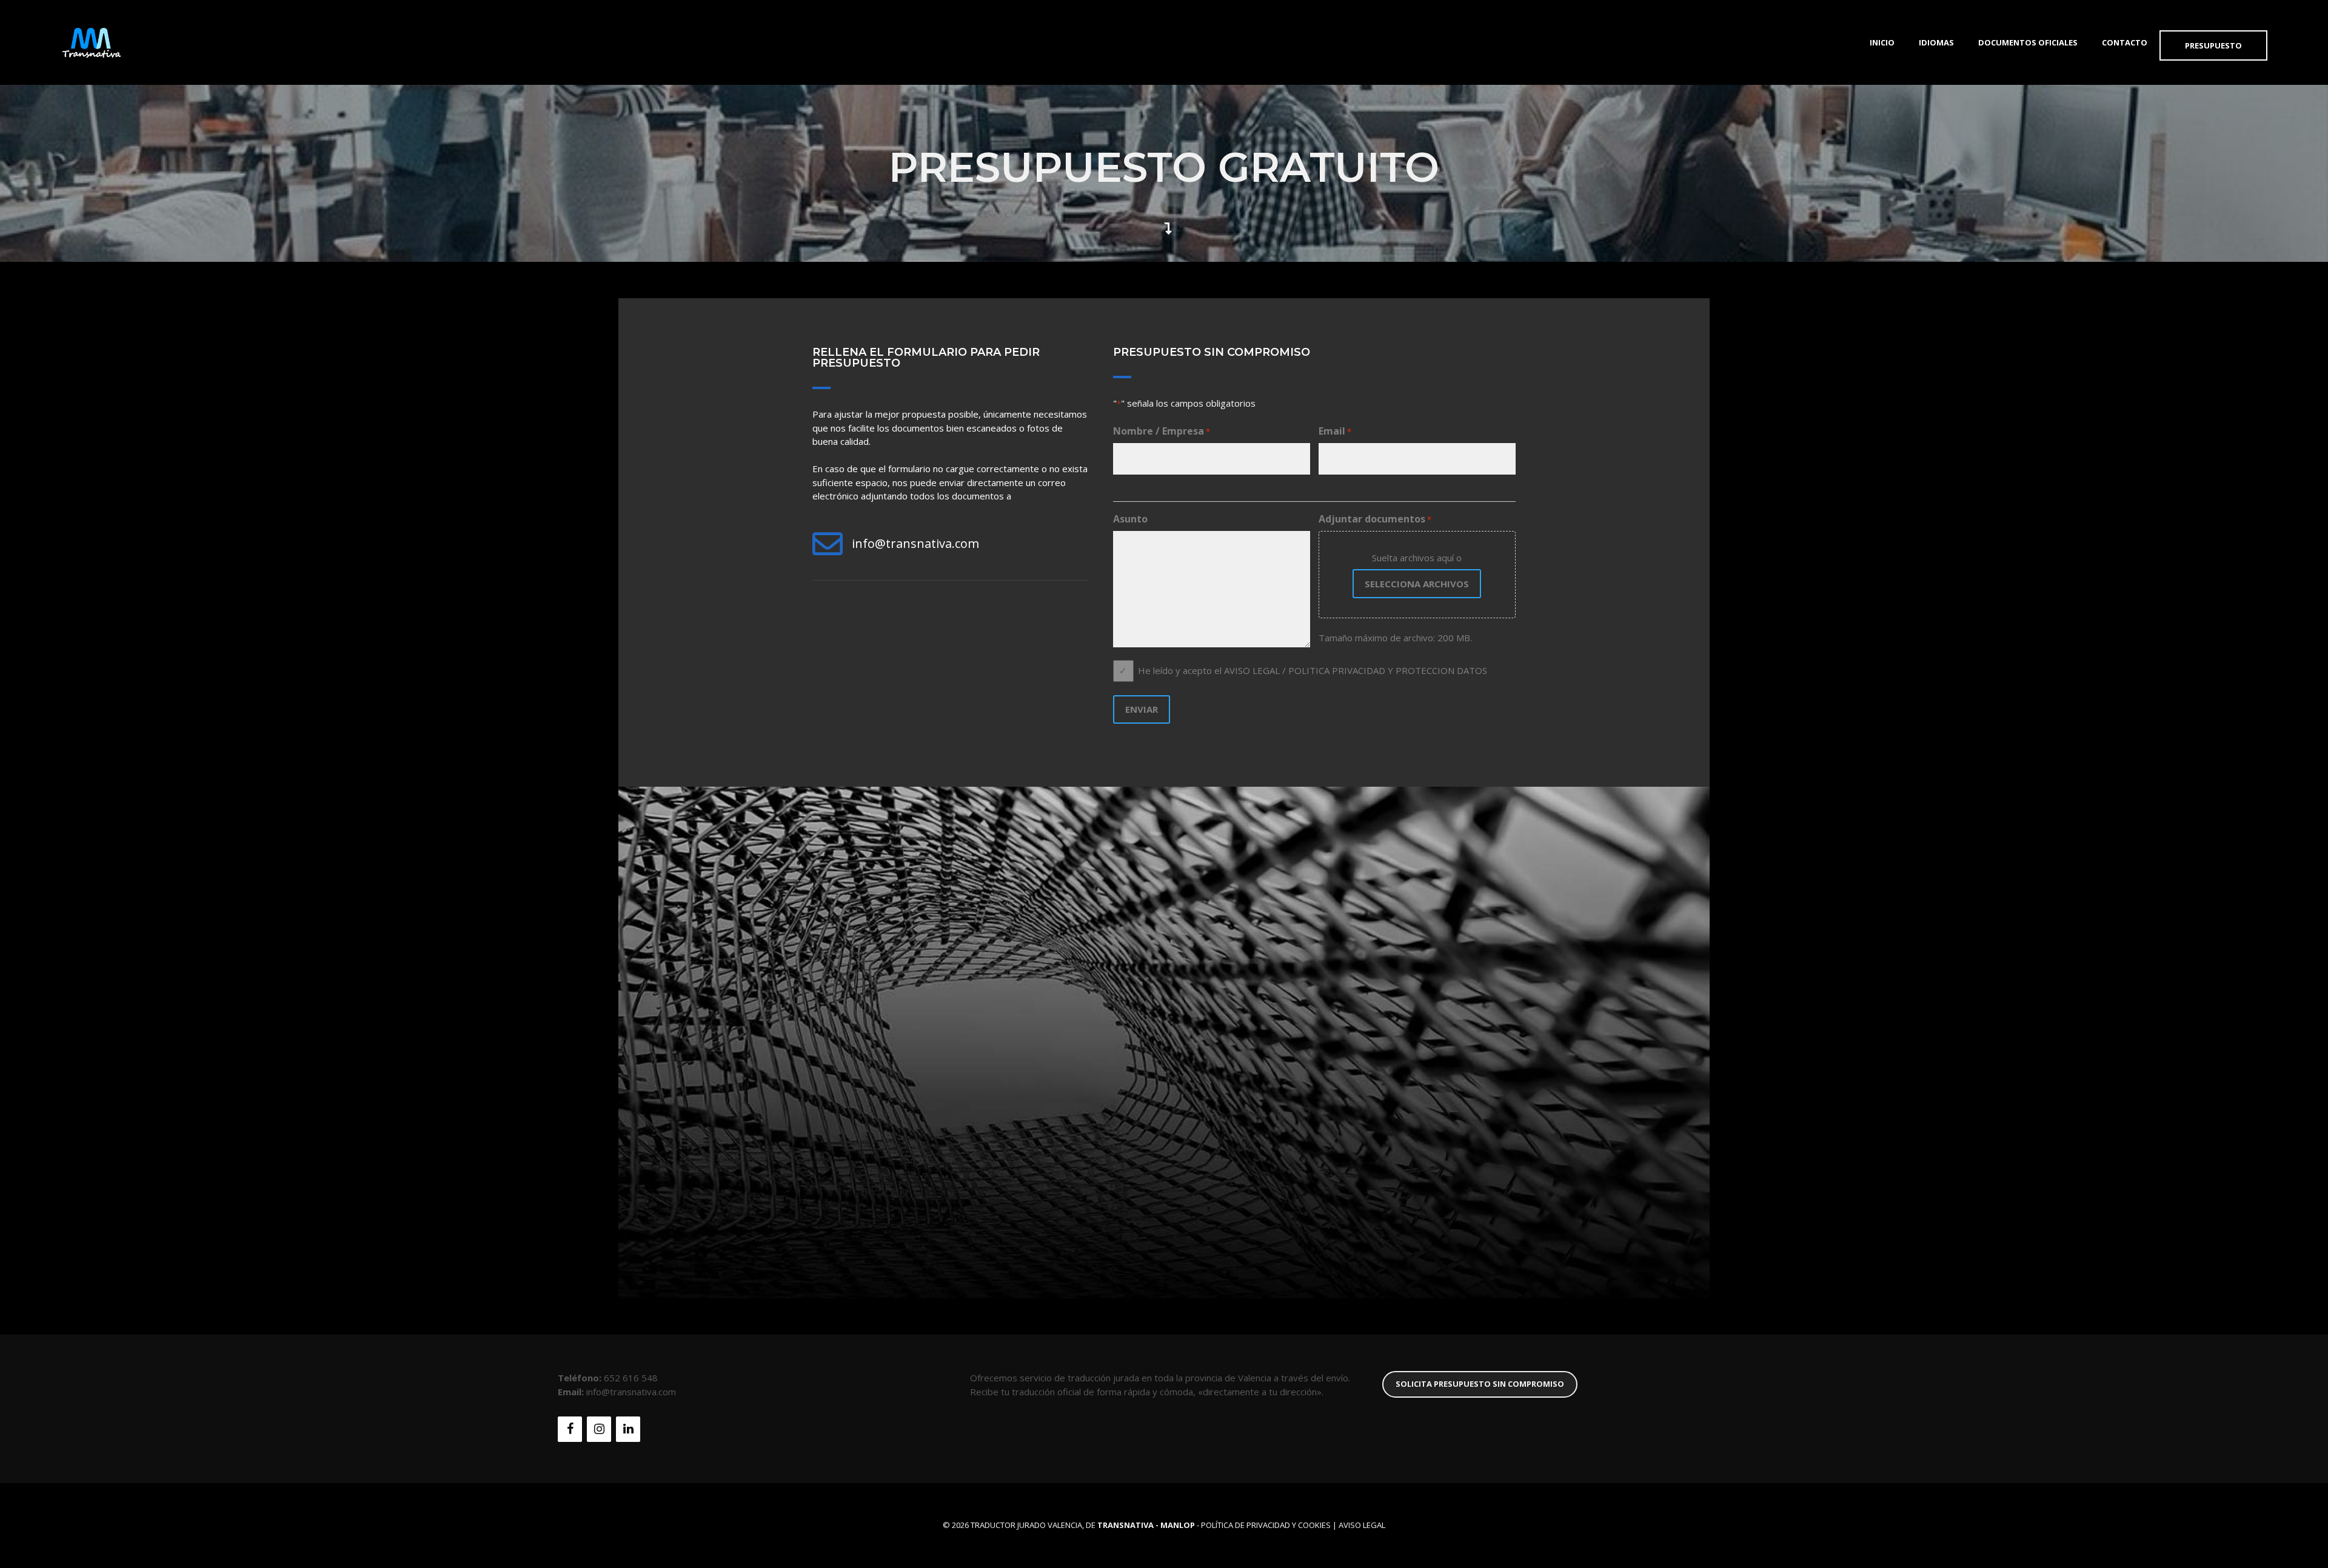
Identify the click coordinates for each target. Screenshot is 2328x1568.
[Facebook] (570, 1429)
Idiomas (1936, 42)
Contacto (2125, 42)
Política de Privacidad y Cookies (1266, 1525)
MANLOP (1178, 1525)
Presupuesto (2213, 45)
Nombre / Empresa (1162, 431)
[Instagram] (599, 1429)
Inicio (1882, 42)
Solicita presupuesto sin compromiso (1480, 1384)
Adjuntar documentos (1375, 519)
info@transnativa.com (915, 543)
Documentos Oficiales (2028, 42)
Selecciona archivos (1417, 584)
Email (1335, 431)
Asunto (1130, 519)
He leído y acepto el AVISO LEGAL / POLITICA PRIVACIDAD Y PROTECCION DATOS (1313, 670)
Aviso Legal (1362, 1525)
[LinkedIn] (628, 1429)
